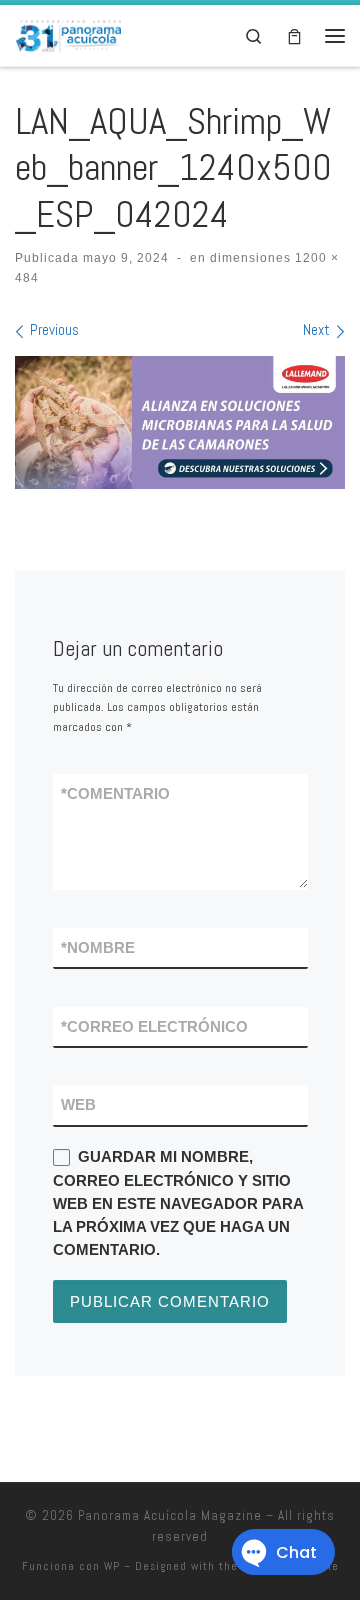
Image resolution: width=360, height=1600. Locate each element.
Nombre (98, 947)
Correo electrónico (154, 1026)
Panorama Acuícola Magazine (170, 1515)
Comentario (115, 793)
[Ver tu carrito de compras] (294, 35)
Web (78, 1104)
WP (112, 1566)
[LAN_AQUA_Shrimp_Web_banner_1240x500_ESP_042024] (180, 422)
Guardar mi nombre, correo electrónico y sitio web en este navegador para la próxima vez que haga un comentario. (178, 1203)
